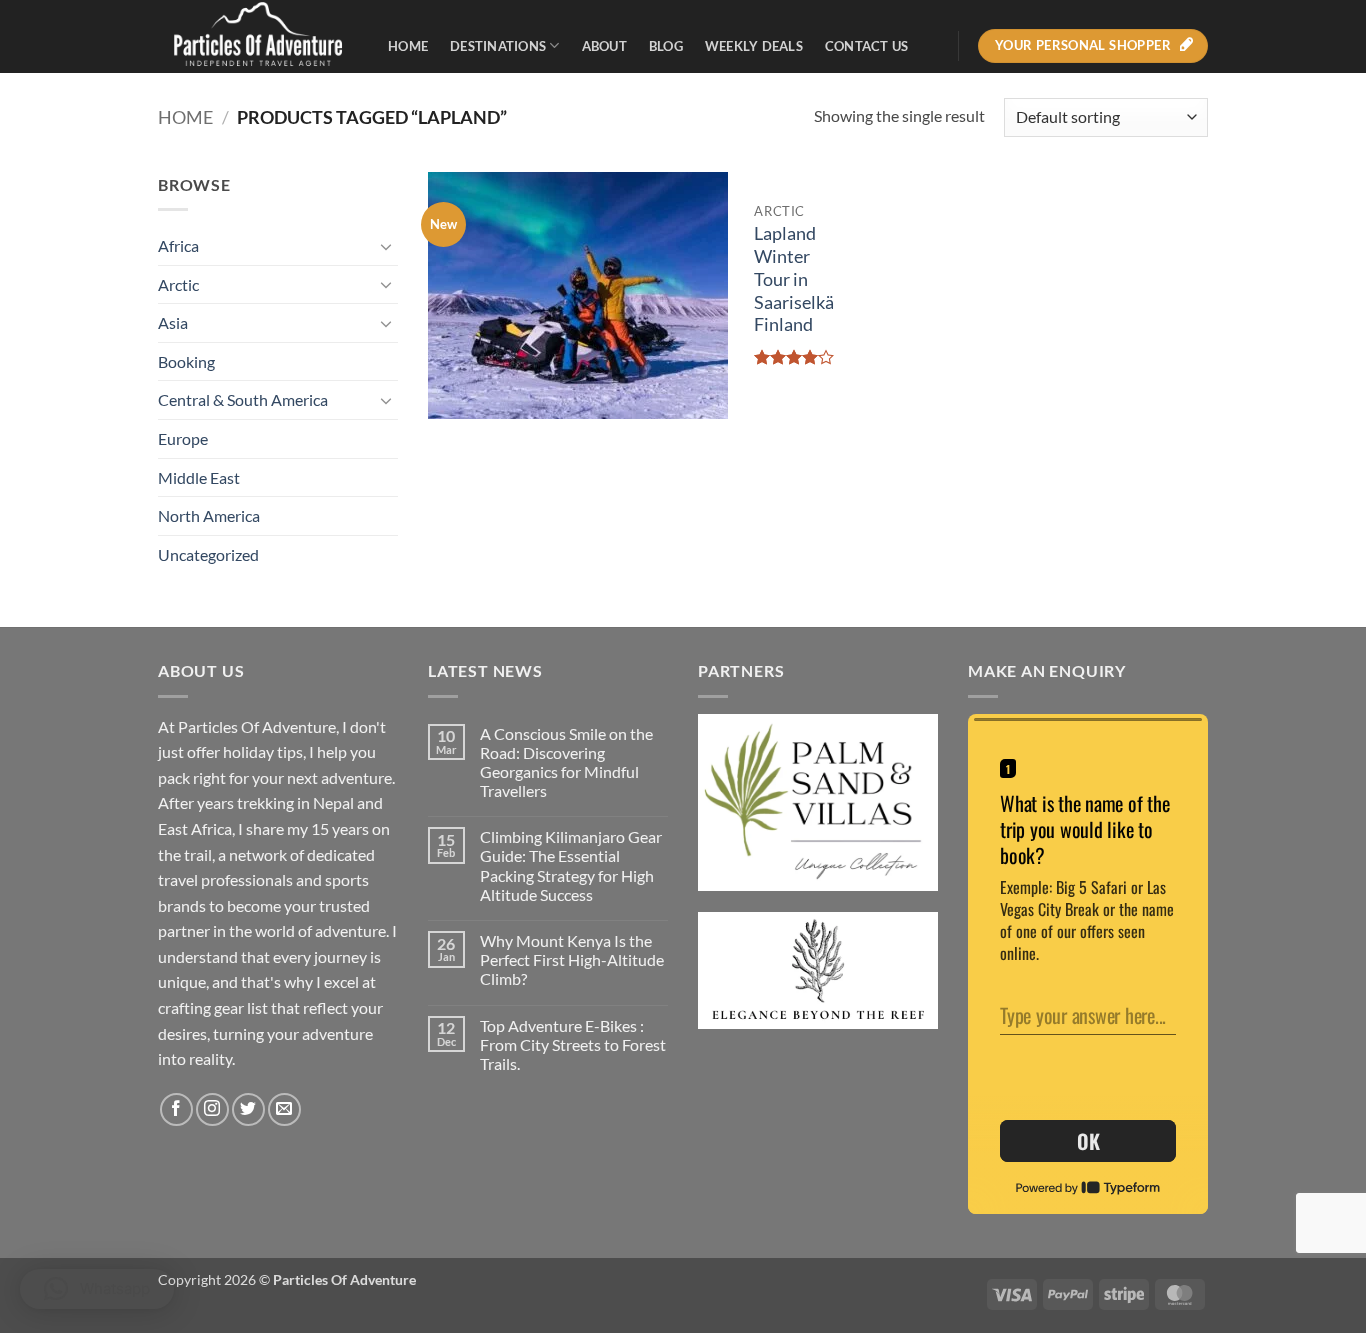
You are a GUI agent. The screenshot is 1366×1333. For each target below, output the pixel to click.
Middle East (199, 477)
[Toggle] (386, 246)
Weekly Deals (754, 46)
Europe (183, 438)
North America (209, 515)
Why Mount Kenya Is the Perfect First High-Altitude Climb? (572, 959)
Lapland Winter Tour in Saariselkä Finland (794, 279)
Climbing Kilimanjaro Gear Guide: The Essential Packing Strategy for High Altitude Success (571, 865)
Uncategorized (208, 554)
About (604, 46)
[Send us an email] (284, 1109)
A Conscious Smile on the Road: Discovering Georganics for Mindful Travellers (566, 762)
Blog (666, 46)
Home (408, 46)
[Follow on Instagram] (212, 1109)
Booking (186, 361)
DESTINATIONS (498, 46)
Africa (178, 245)
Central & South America (243, 399)
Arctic (178, 284)
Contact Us (867, 46)
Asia (173, 322)
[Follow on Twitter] (248, 1109)
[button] (97, 1289)
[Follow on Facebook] (176, 1109)
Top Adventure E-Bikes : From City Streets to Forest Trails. (573, 1044)
